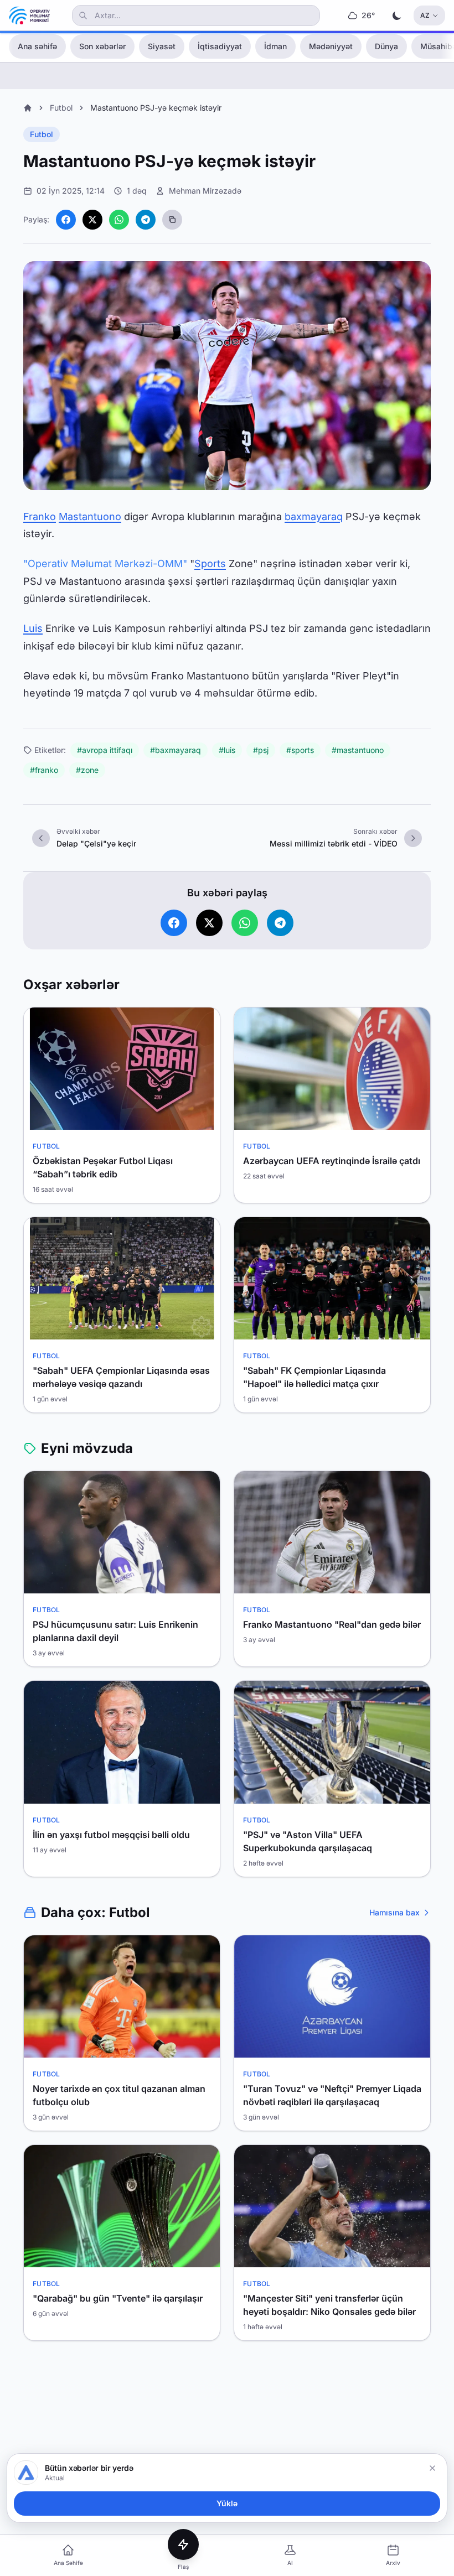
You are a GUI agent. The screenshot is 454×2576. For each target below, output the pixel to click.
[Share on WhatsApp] (119, 220)
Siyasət (162, 46)
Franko (40, 516)
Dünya (386, 46)
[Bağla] (432, 2468)
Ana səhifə (37, 46)
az (425, 15)
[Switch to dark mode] (397, 15)
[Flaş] (183, 2544)
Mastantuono (90, 516)
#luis (227, 750)
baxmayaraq (314, 516)
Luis (33, 628)
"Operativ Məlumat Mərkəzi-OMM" (105, 563)
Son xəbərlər (102, 46)
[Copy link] (172, 220)
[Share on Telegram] (146, 220)
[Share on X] (92, 220)
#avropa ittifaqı (105, 750)
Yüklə (227, 2503)
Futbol (61, 108)
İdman (275, 46)
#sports (300, 750)
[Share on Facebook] (66, 220)
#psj (261, 750)
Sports (210, 563)
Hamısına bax (394, 1912)
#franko (44, 770)
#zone (87, 770)
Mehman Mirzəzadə (205, 191)
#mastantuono (358, 750)
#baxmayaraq (176, 750)
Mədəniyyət (331, 46)
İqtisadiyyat (220, 46)
